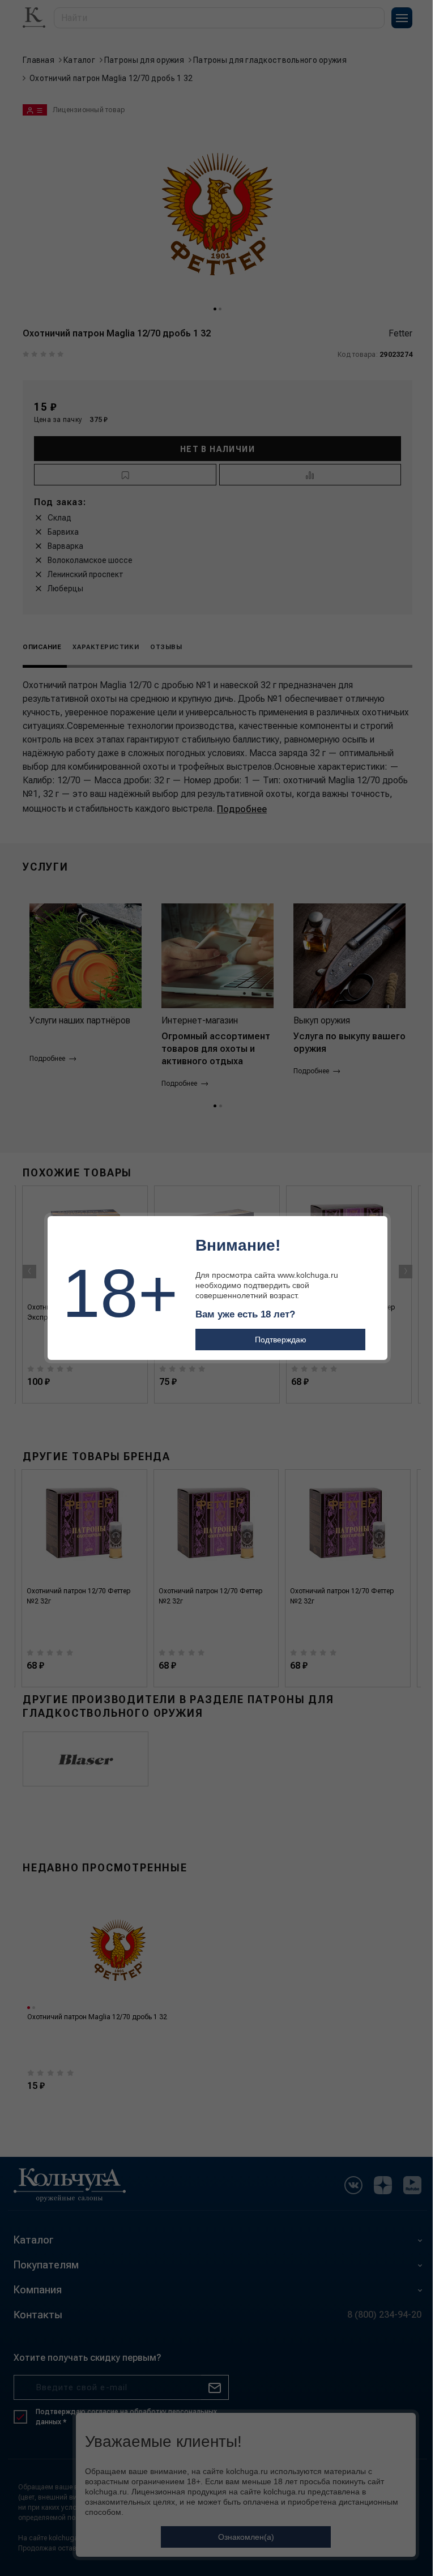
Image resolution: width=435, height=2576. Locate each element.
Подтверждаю (281, 1340)
